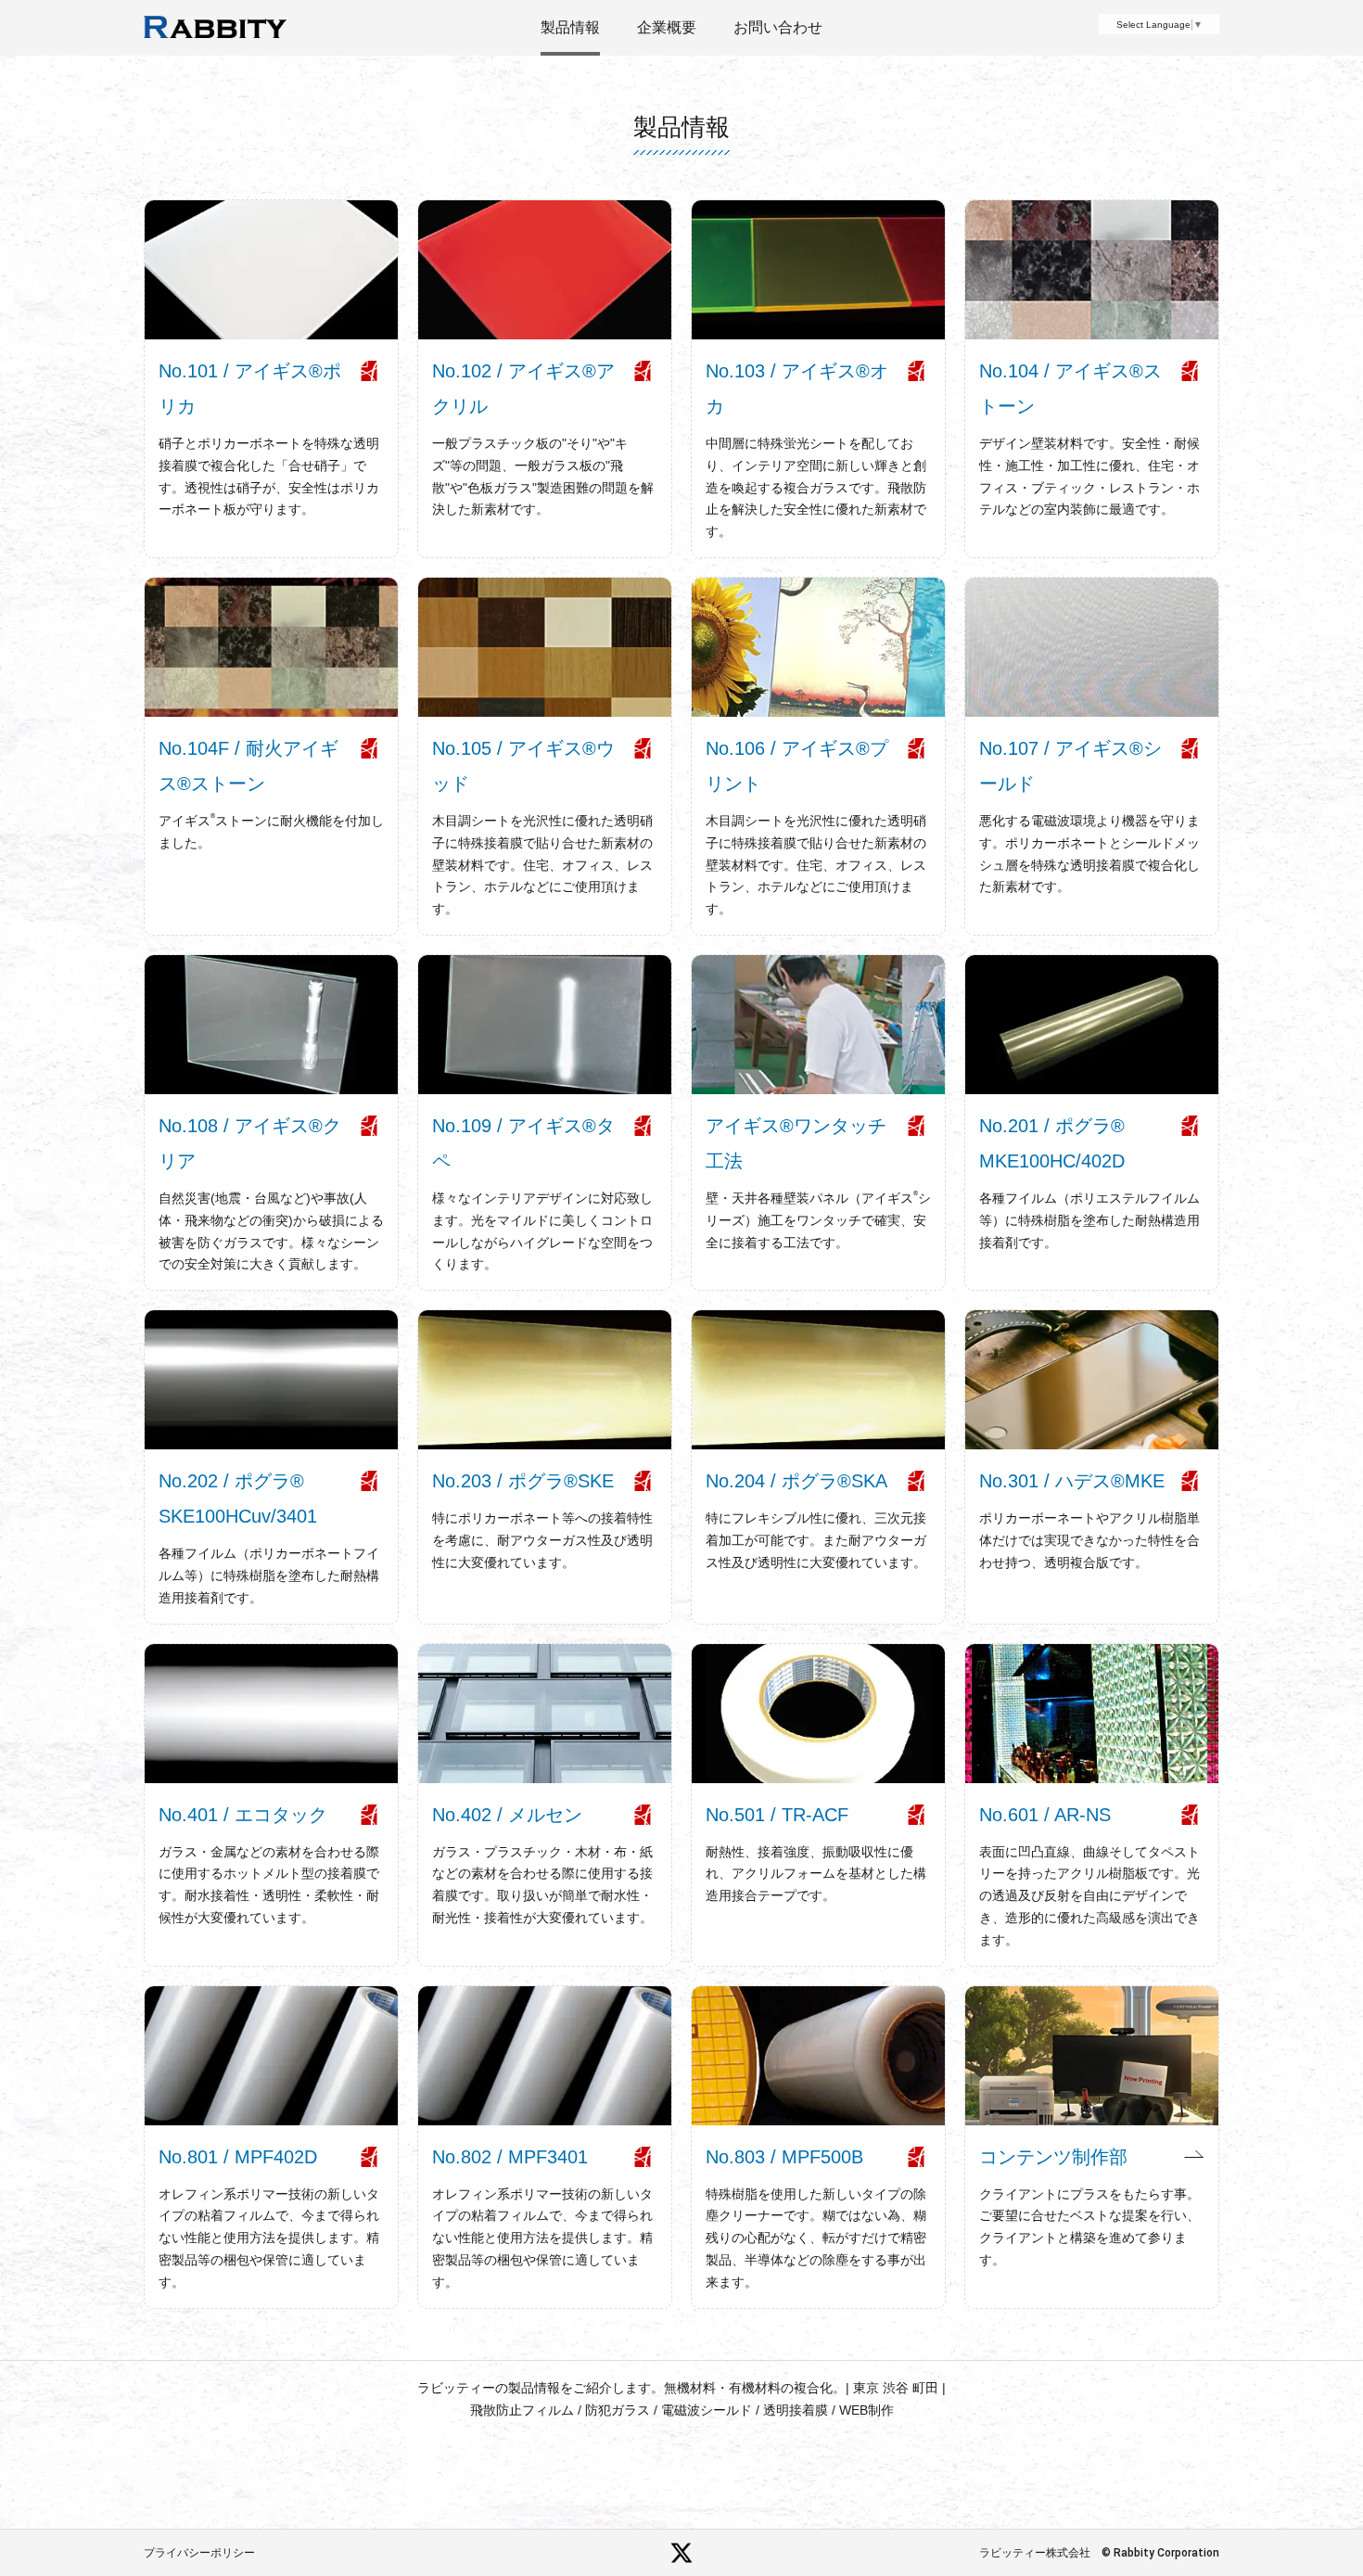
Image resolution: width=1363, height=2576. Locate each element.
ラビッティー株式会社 (1035, 2553)
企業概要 (667, 27)
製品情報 (570, 27)
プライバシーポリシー (199, 2553)
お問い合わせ (778, 27)
